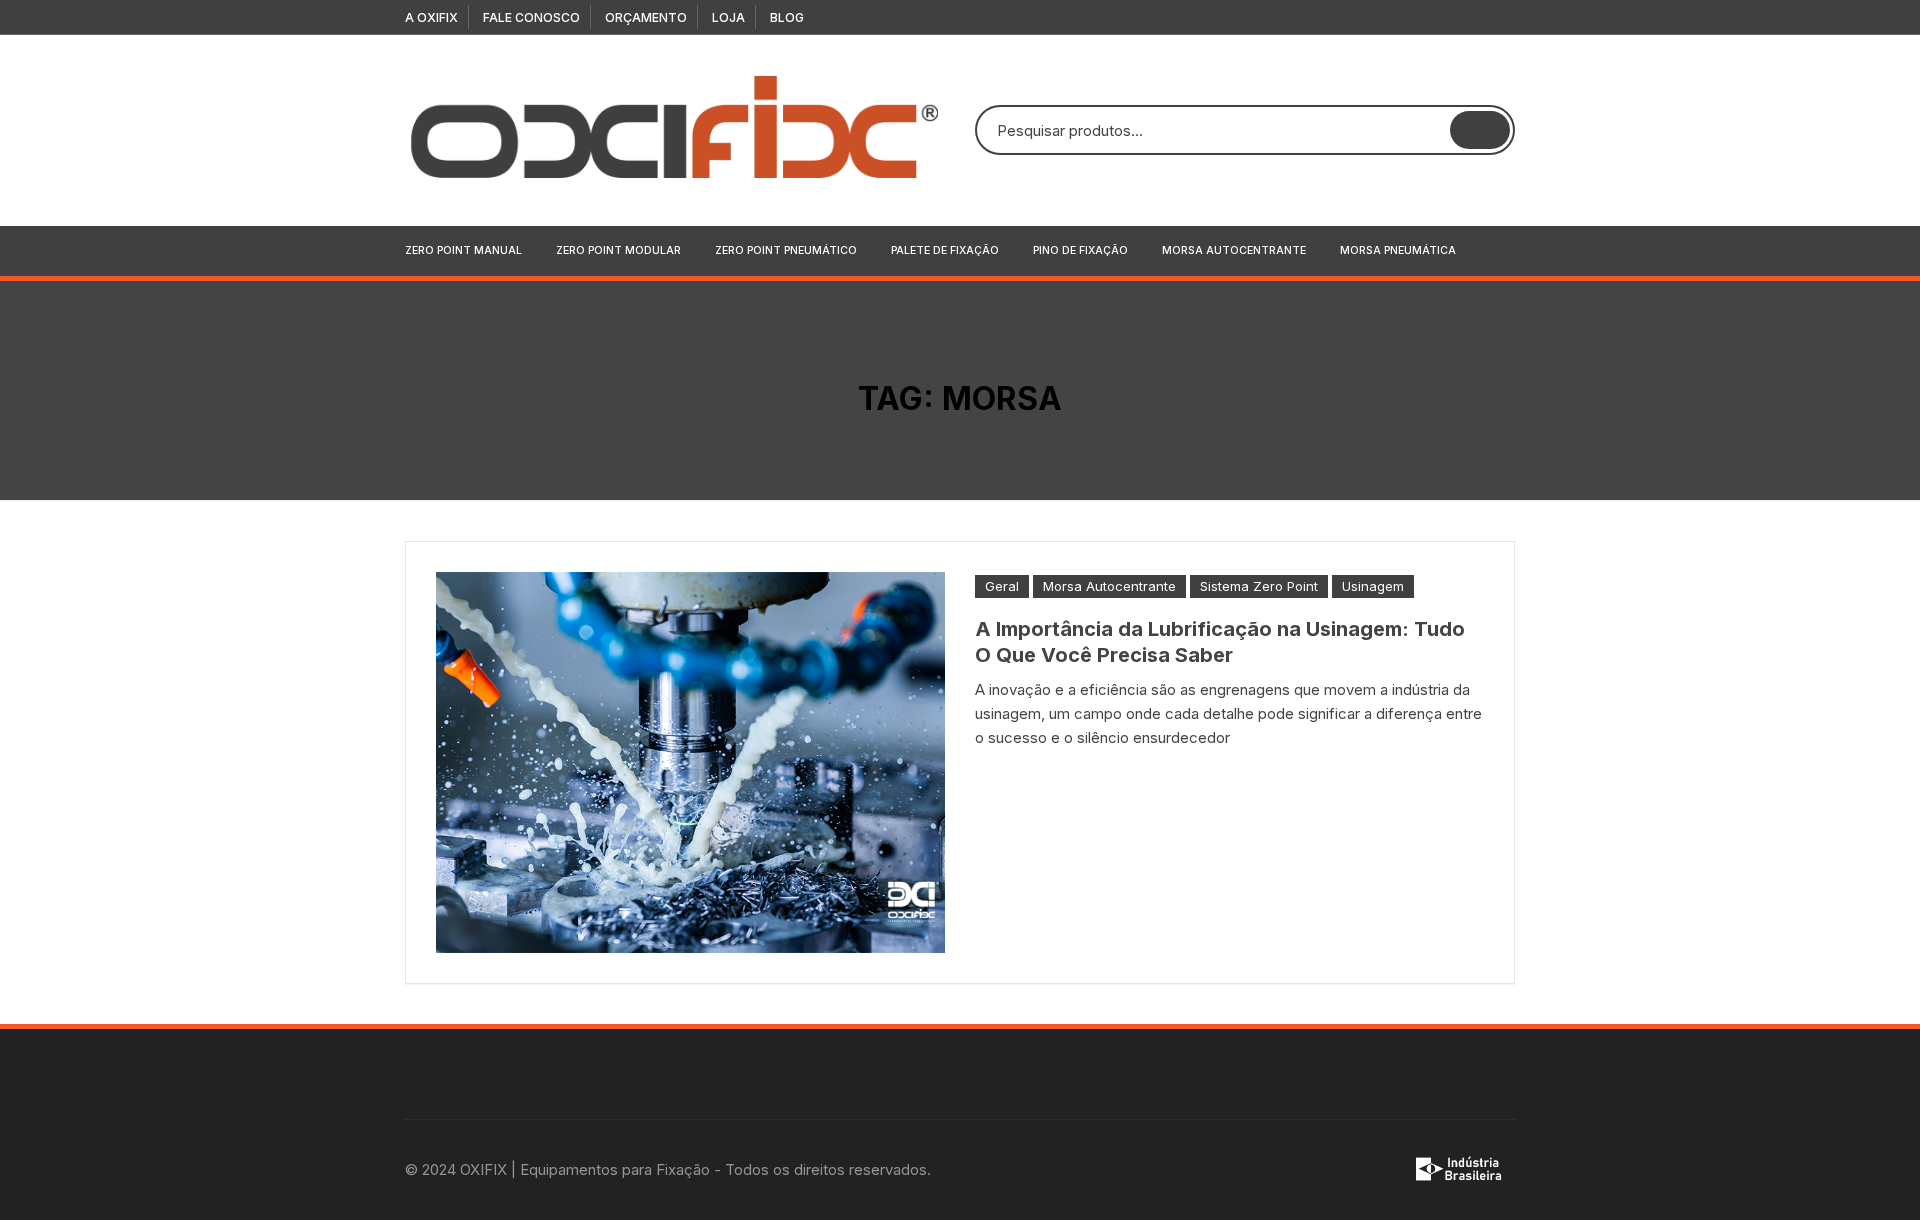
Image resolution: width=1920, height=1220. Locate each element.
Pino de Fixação (1080, 250)
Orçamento (646, 17)
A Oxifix (431, 17)
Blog (787, 17)
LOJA (728, 17)
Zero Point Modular (618, 250)
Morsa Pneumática (1398, 250)
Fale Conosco (531, 17)
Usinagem (1373, 586)
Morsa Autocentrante (1234, 250)
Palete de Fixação (945, 250)
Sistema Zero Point (1259, 586)
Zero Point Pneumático (786, 250)
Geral (1002, 586)
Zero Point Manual (463, 250)
